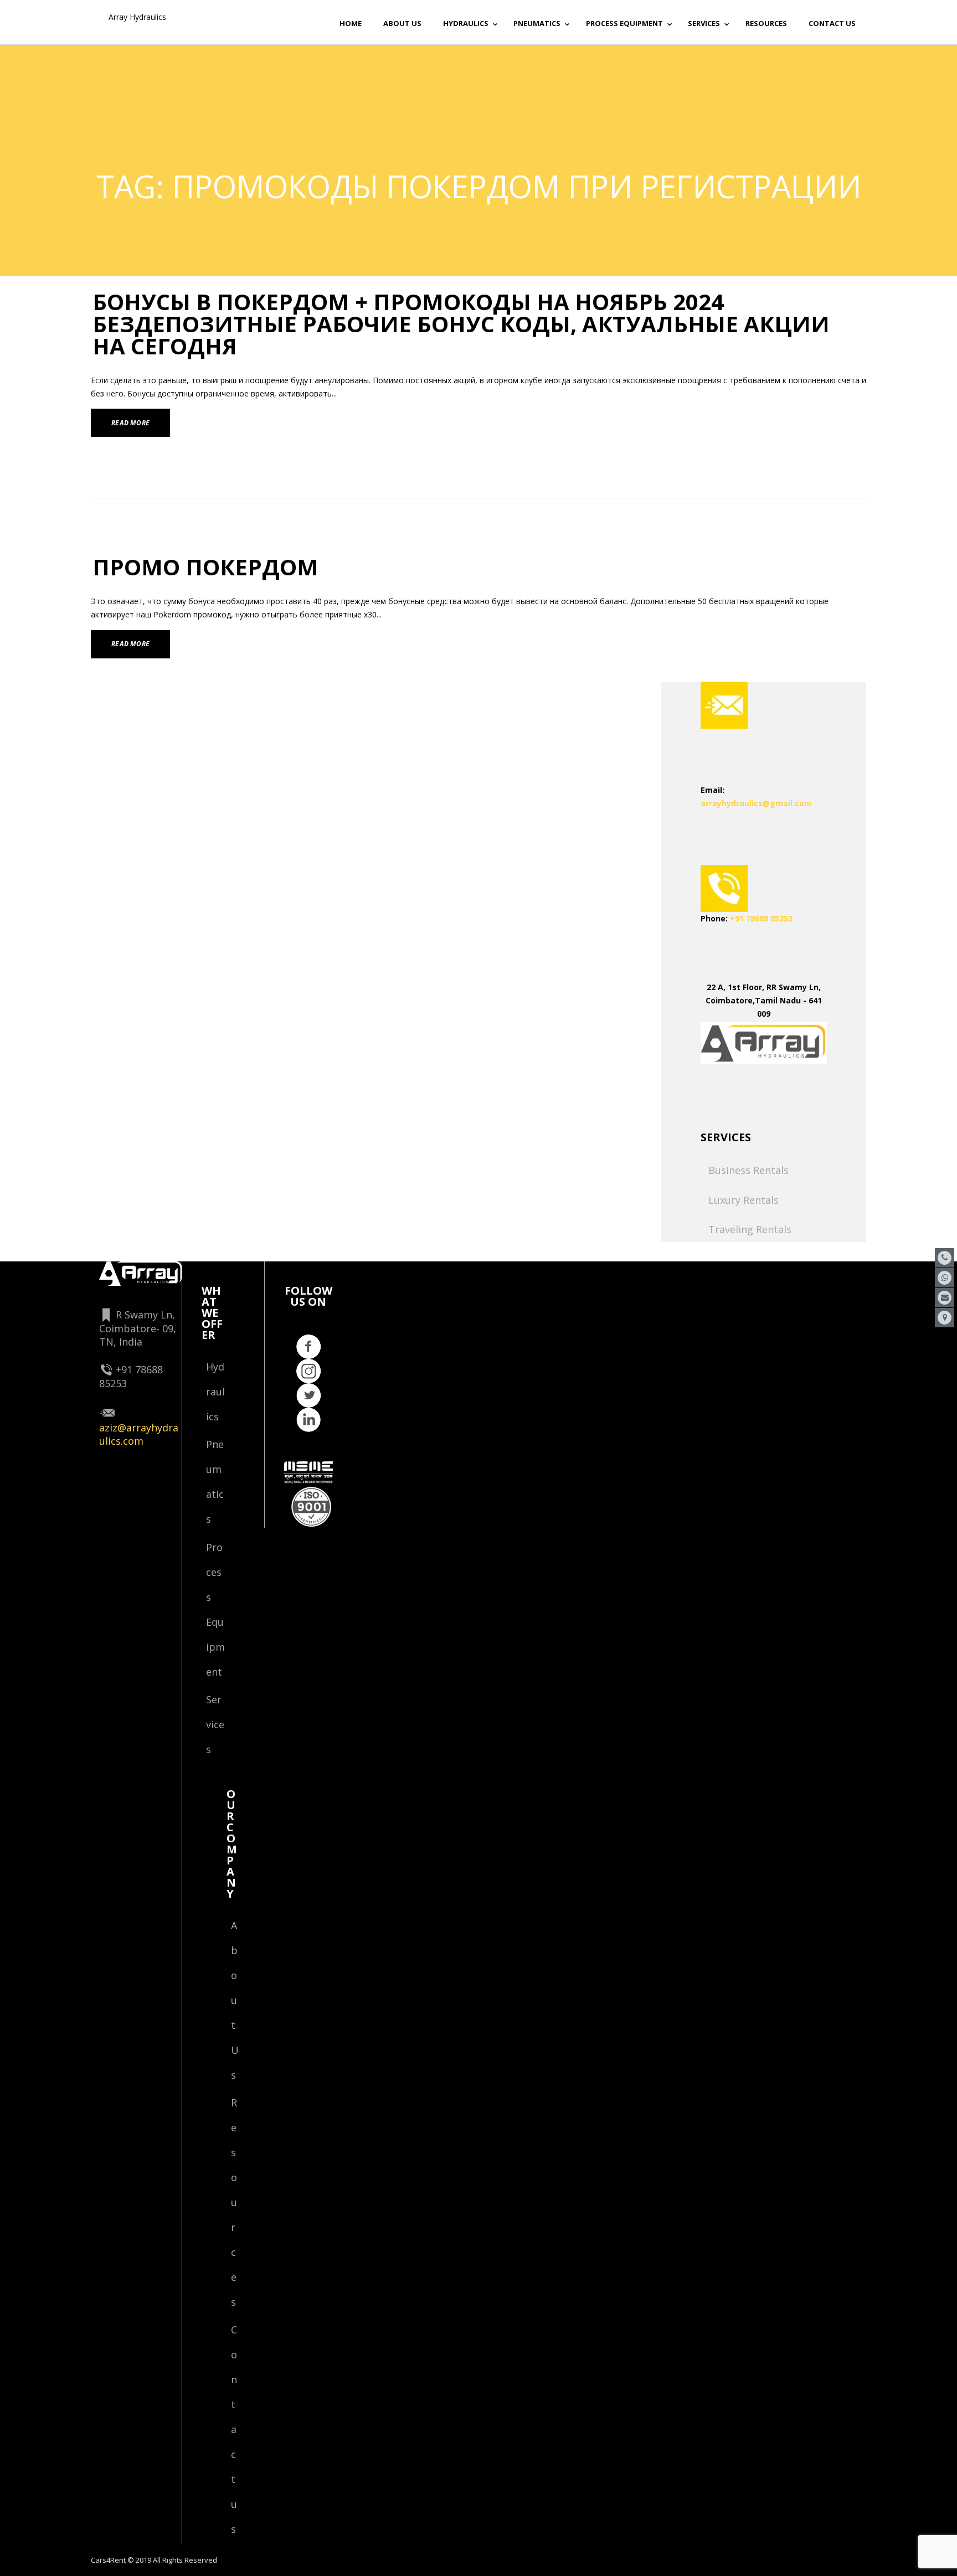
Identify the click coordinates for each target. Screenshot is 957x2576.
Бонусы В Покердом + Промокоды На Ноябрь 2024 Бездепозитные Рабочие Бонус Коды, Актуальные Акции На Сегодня (461, 324)
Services (215, 1724)
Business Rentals (748, 1170)
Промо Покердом (205, 567)
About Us (235, 2000)
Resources (234, 2202)
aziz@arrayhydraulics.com (139, 1434)
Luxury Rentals (744, 1200)
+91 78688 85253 (761, 918)
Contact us (234, 2429)
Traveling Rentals (750, 1229)
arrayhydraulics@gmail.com (756, 803)
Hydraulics (215, 1392)
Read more (130, 423)
